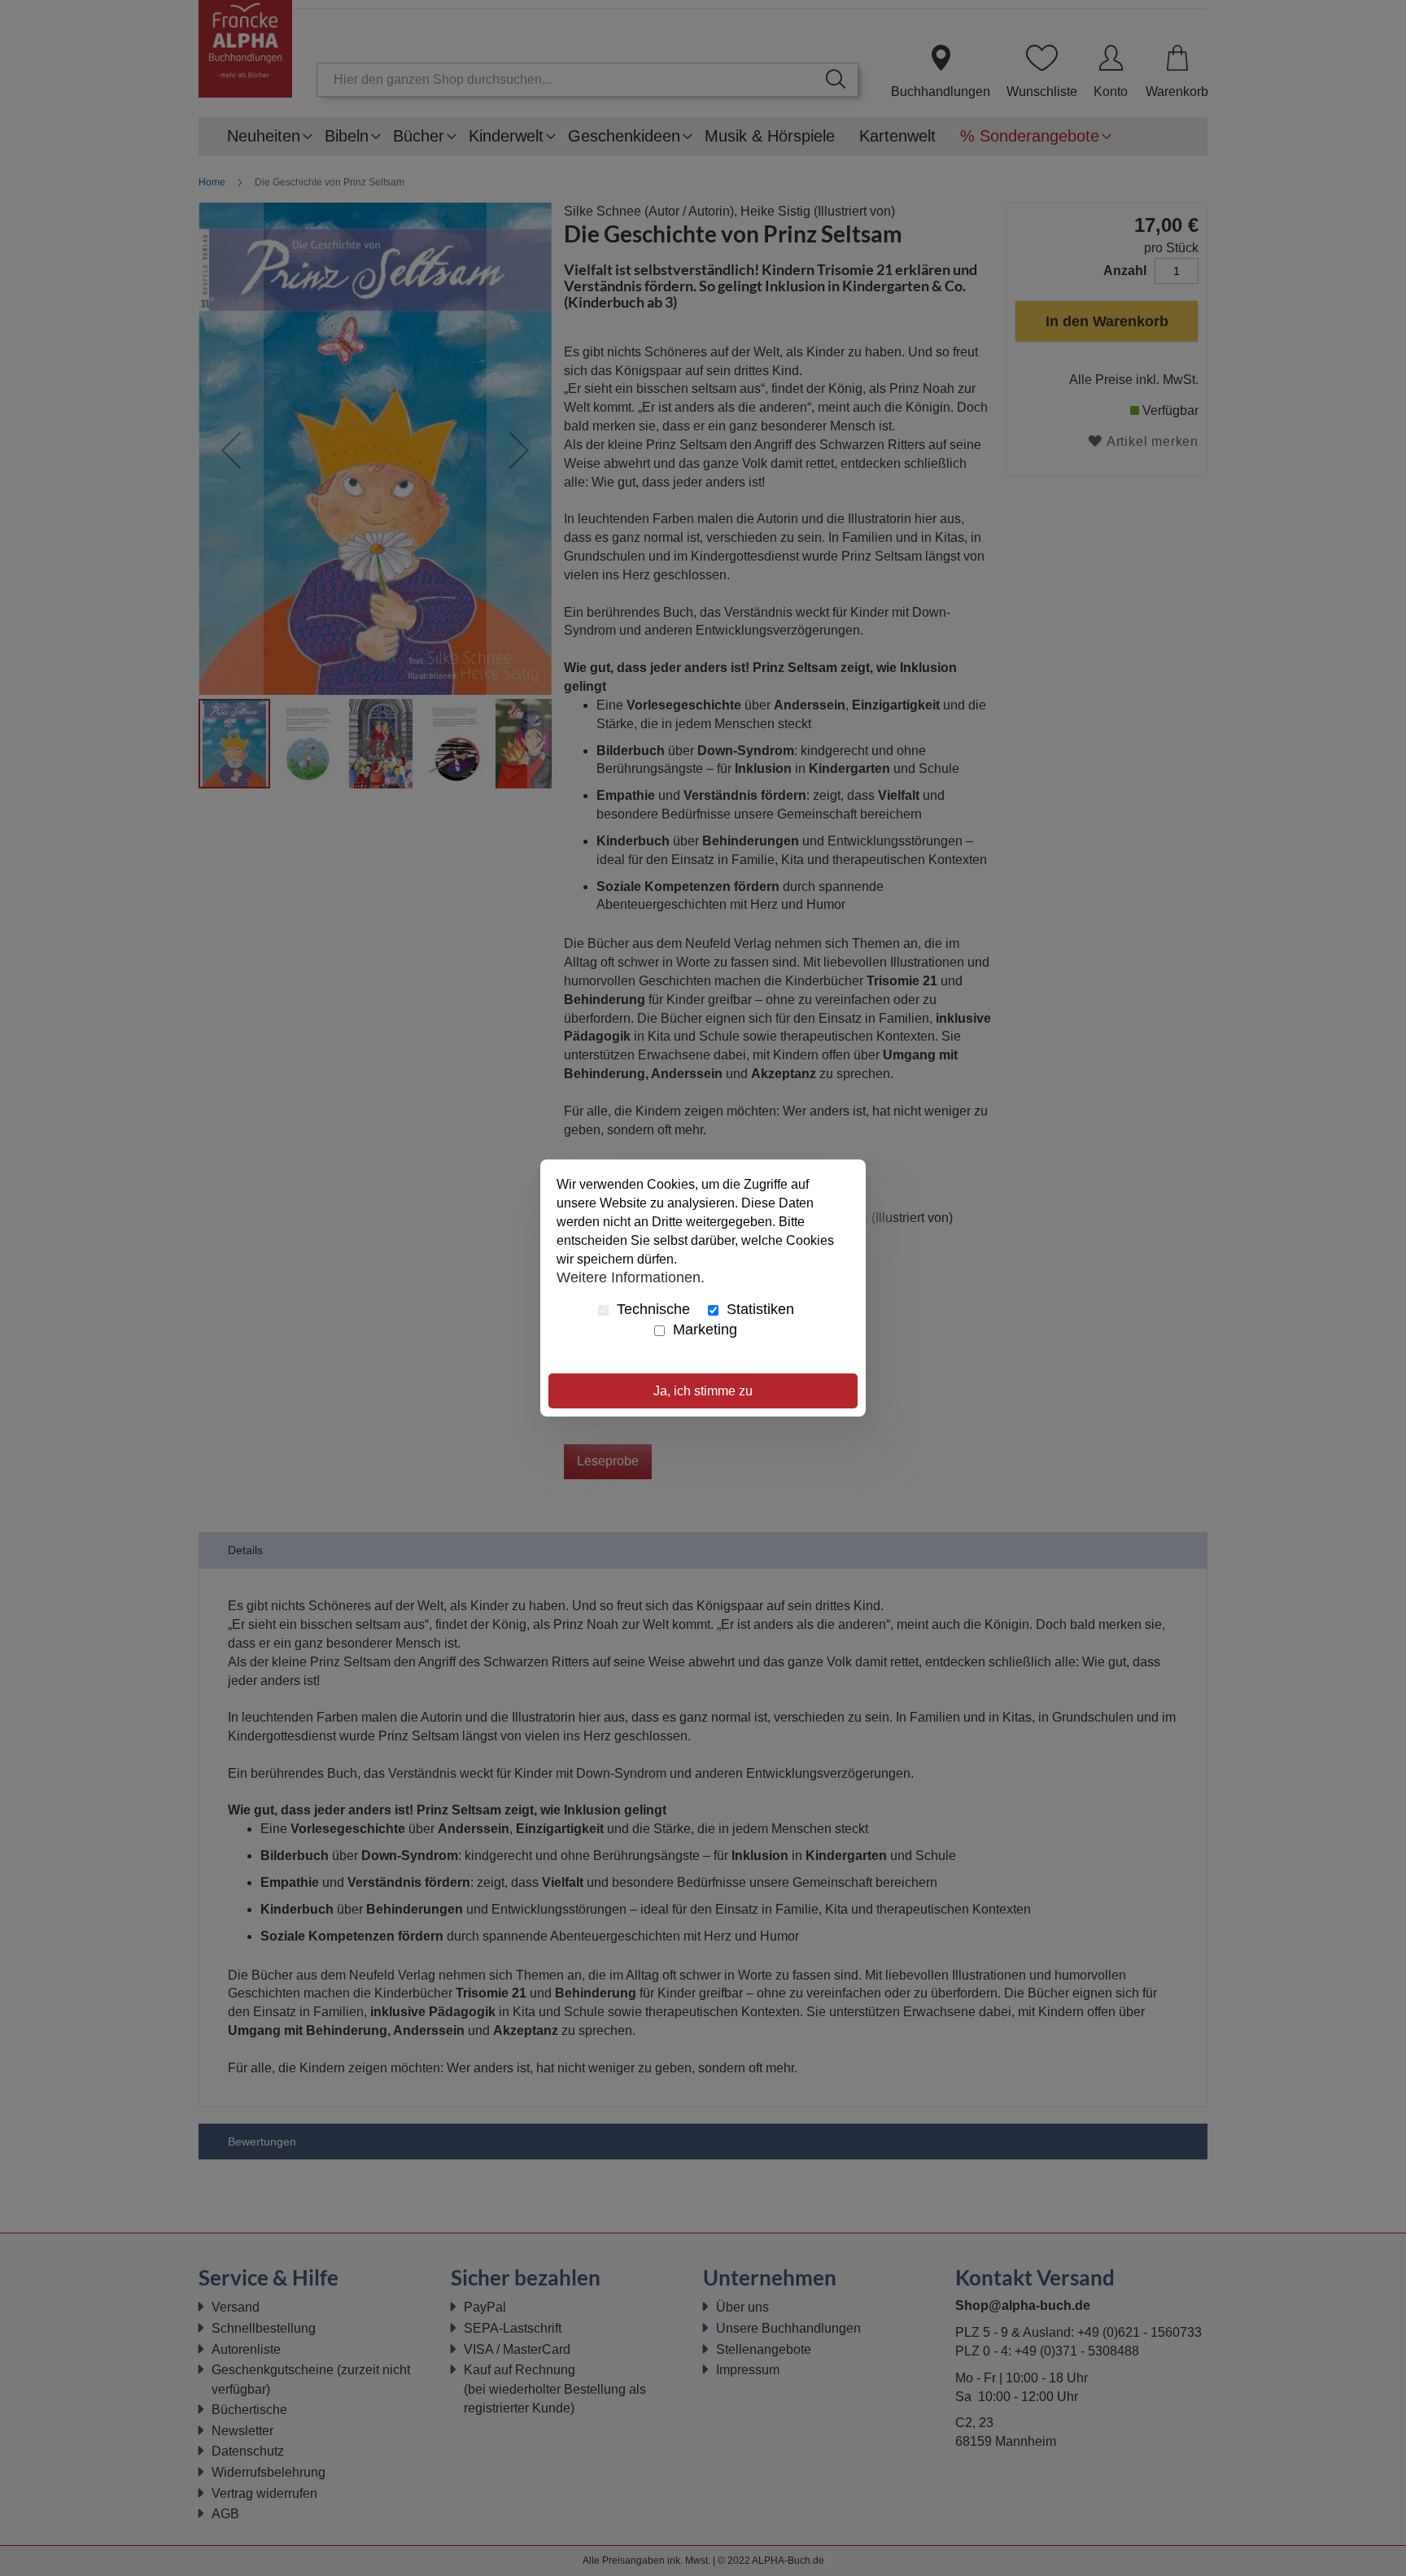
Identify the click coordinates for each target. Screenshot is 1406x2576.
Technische (651, 1309)
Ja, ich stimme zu (703, 1391)
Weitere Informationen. (631, 1277)
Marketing (703, 1329)
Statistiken (758, 1309)
